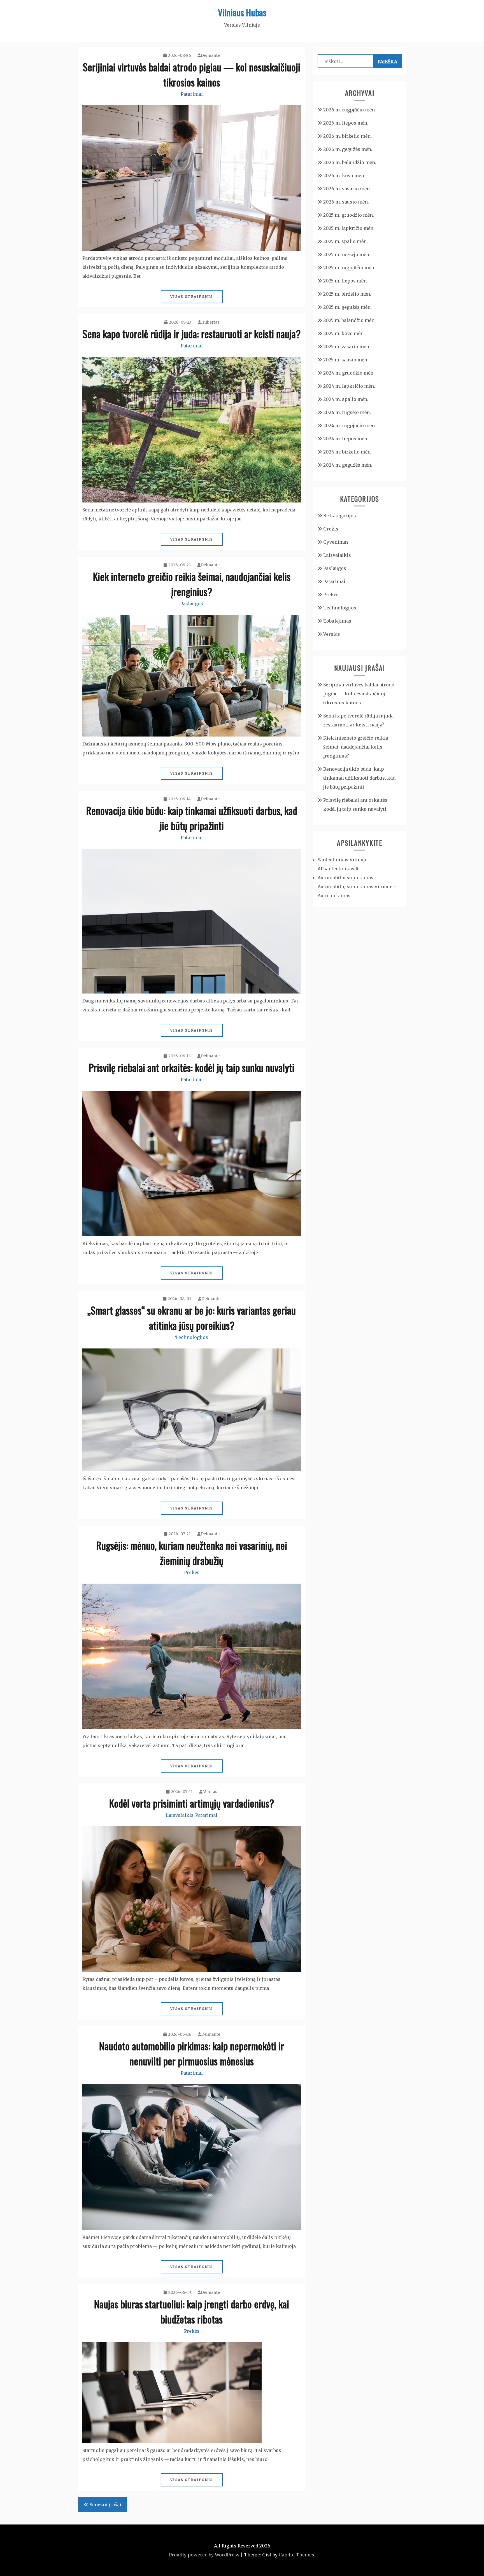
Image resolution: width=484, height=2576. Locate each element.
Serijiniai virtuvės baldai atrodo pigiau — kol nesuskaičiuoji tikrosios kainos (192, 74)
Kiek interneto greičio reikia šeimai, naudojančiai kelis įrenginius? (192, 584)
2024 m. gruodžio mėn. (349, 373)
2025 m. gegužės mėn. (347, 307)
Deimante (210, 55)
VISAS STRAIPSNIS (192, 297)
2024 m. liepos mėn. (346, 439)
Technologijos (192, 1337)
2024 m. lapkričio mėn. (349, 386)
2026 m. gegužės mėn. (348, 149)
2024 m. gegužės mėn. (348, 465)
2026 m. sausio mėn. (346, 202)
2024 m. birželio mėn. (347, 452)
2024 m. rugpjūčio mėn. (350, 426)
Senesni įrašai (105, 2505)
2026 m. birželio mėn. (347, 136)
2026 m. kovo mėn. (344, 176)
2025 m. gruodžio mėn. (349, 215)
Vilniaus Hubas (242, 12)
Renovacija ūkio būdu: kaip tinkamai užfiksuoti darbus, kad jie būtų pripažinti (192, 818)
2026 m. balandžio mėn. (350, 162)
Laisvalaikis (180, 1815)
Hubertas (210, 322)
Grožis (331, 529)
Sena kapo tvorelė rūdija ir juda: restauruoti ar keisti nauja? (192, 334)
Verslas (332, 634)
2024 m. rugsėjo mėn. (347, 412)
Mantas (210, 1792)
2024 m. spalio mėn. (346, 399)
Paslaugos (192, 604)
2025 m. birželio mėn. (347, 294)
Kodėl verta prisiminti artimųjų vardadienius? (192, 1803)
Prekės (192, 1572)
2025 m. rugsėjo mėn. (347, 254)
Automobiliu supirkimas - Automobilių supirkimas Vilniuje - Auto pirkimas (357, 887)
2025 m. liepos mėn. (345, 281)
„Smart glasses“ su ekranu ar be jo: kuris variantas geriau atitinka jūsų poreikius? (192, 1318)
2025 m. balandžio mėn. (349, 320)
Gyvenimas (336, 542)
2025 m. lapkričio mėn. (349, 228)
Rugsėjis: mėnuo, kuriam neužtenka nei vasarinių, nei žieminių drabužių (192, 1553)
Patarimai (192, 94)
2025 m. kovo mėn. (344, 333)
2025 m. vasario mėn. (347, 347)
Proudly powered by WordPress (204, 2555)
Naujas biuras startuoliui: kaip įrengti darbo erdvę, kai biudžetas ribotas (192, 2311)
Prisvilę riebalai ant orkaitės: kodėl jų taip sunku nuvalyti (192, 1067)
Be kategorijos (340, 516)
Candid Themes (296, 2555)
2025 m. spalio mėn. (345, 241)
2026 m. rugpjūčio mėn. (350, 110)
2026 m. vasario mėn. (347, 189)
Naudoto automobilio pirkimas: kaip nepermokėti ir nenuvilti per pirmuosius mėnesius (192, 2053)
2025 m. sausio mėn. (346, 360)
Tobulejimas (337, 621)
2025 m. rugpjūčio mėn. (349, 268)
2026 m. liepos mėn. (346, 123)
